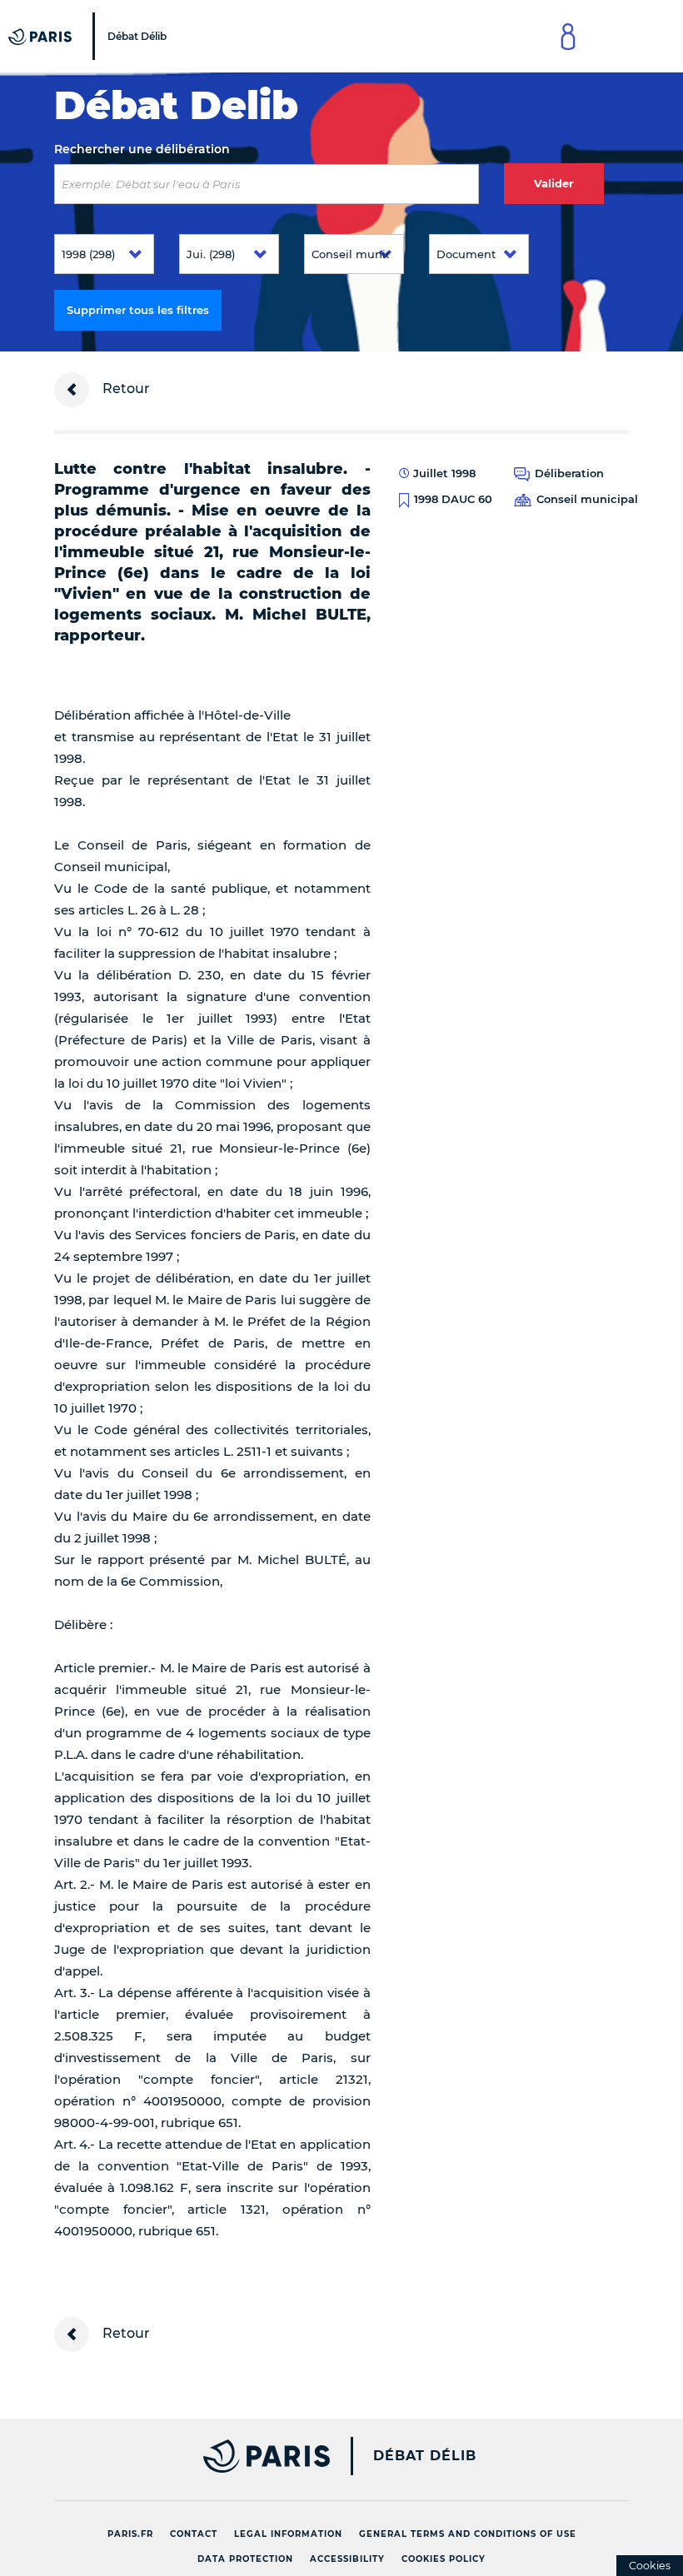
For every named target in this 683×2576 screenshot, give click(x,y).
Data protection (245, 2559)
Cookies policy (444, 2559)
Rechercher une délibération (142, 149)
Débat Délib (425, 2456)
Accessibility (347, 2559)
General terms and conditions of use (468, 2534)
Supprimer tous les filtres (138, 310)
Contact (194, 2534)
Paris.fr (130, 2534)
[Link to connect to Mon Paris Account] (568, 36)
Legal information (288, 2534)
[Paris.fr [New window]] (186, 2456)
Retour (125, 389)
